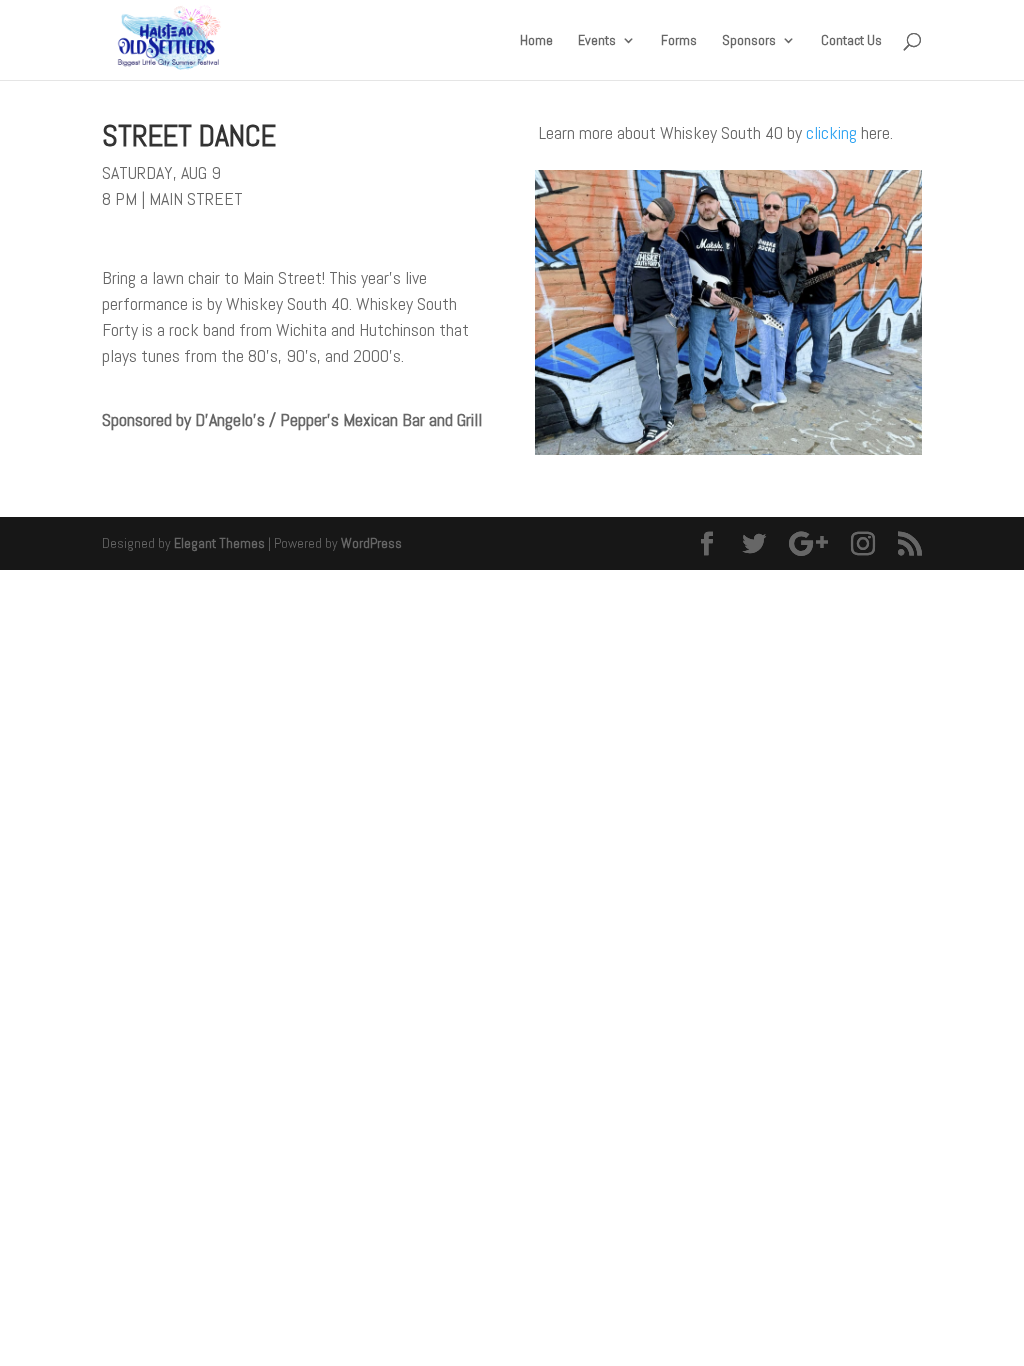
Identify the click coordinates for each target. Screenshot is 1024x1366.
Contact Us (851, 41)
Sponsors (749, 41)
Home (536, 41)
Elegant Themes (219, 543)
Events (597, 41)
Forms (679, 41)
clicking (831, 132)
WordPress (371, 543)
